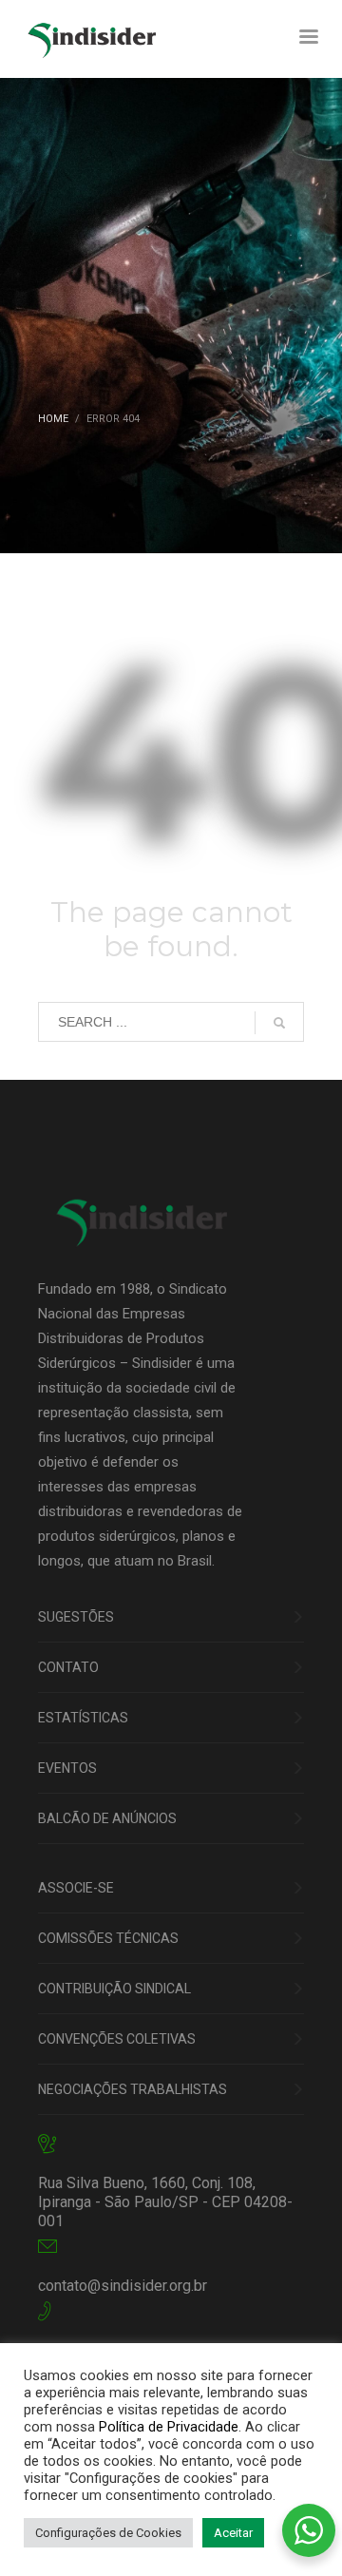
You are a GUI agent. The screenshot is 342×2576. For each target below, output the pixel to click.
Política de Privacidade (169, 2427)
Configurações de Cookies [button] (108, 2533)
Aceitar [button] (233, 2533)
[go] (279, 1023)
